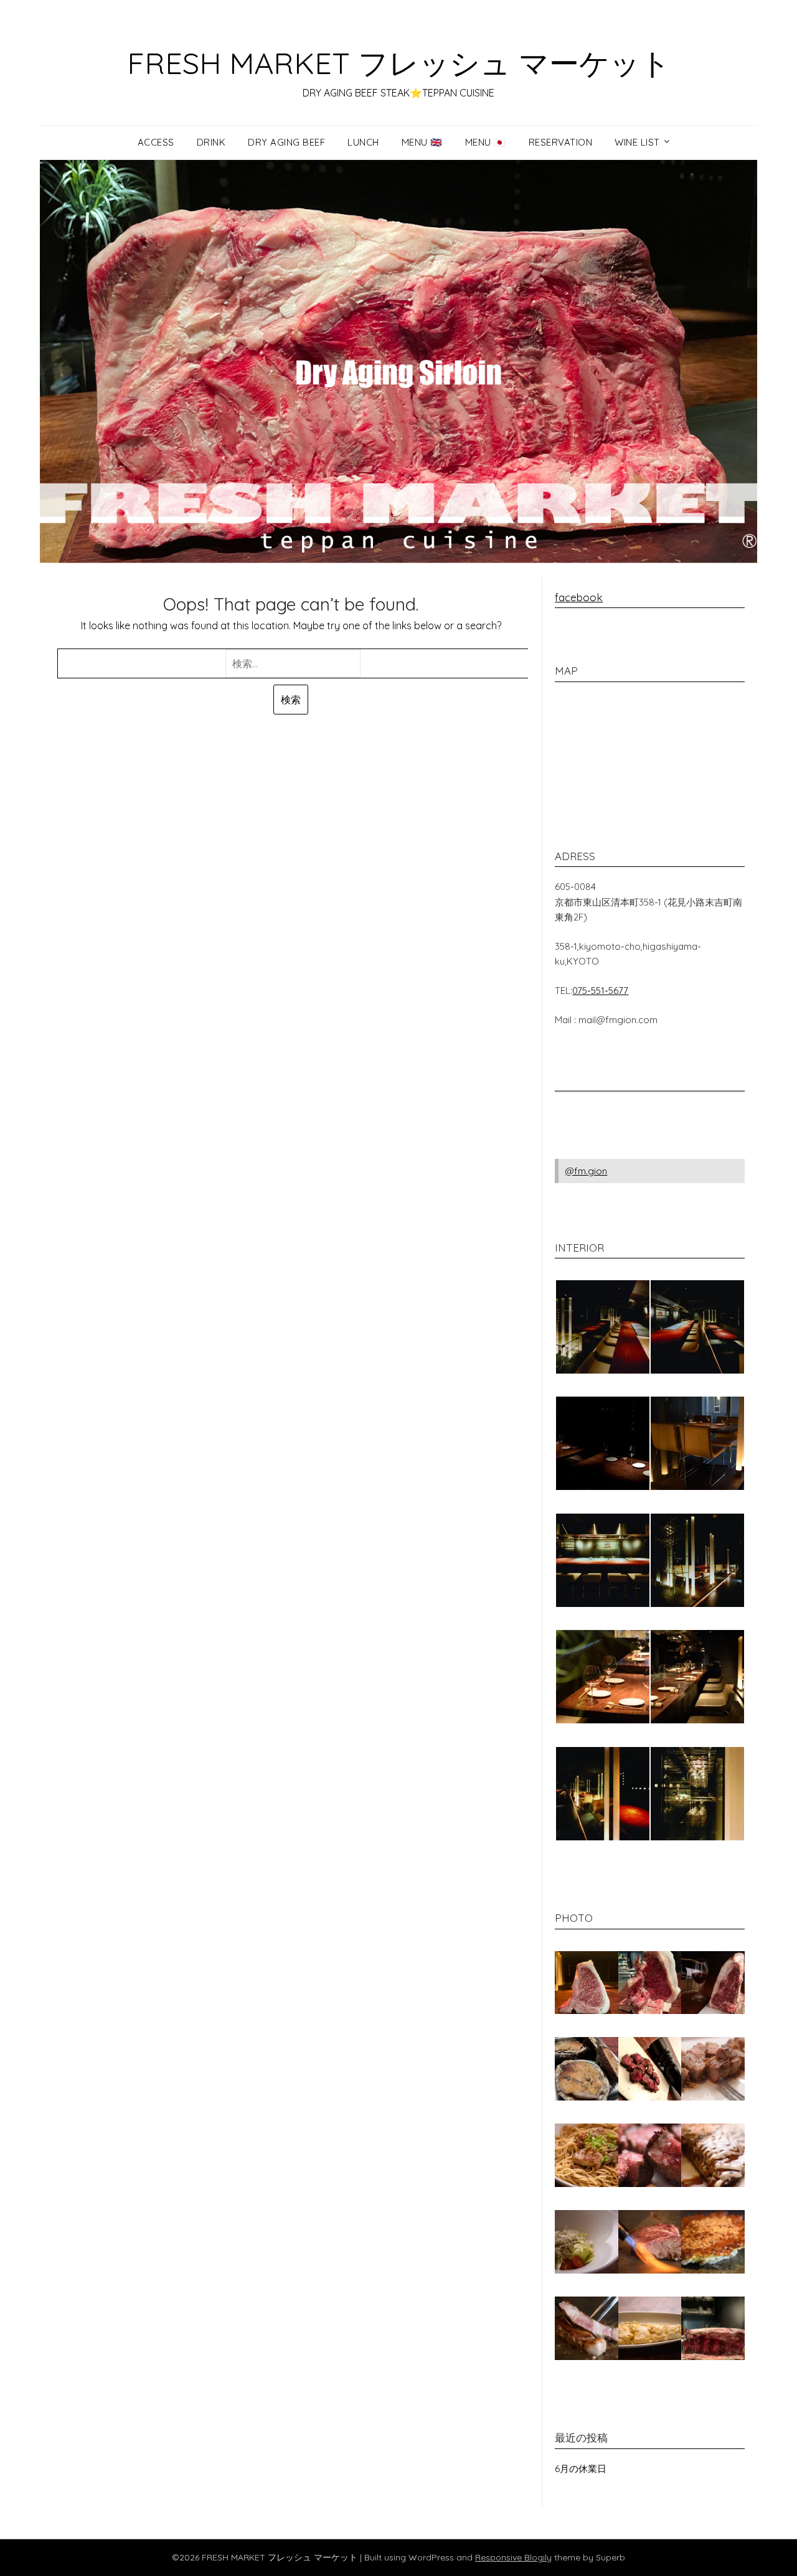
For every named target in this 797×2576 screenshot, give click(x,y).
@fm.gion (586, 1171)
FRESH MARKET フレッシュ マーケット (399, 63)
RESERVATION (561, 142)
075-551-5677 (600, 991)
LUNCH (363, 142)
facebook (579, 597)
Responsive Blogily (513, 2557)
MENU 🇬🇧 (422, 142)
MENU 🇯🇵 (486, 142)
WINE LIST (637, 142)
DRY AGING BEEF (286, 142)
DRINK (211, 142)
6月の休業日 (581, 2469)
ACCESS (156, 142)
